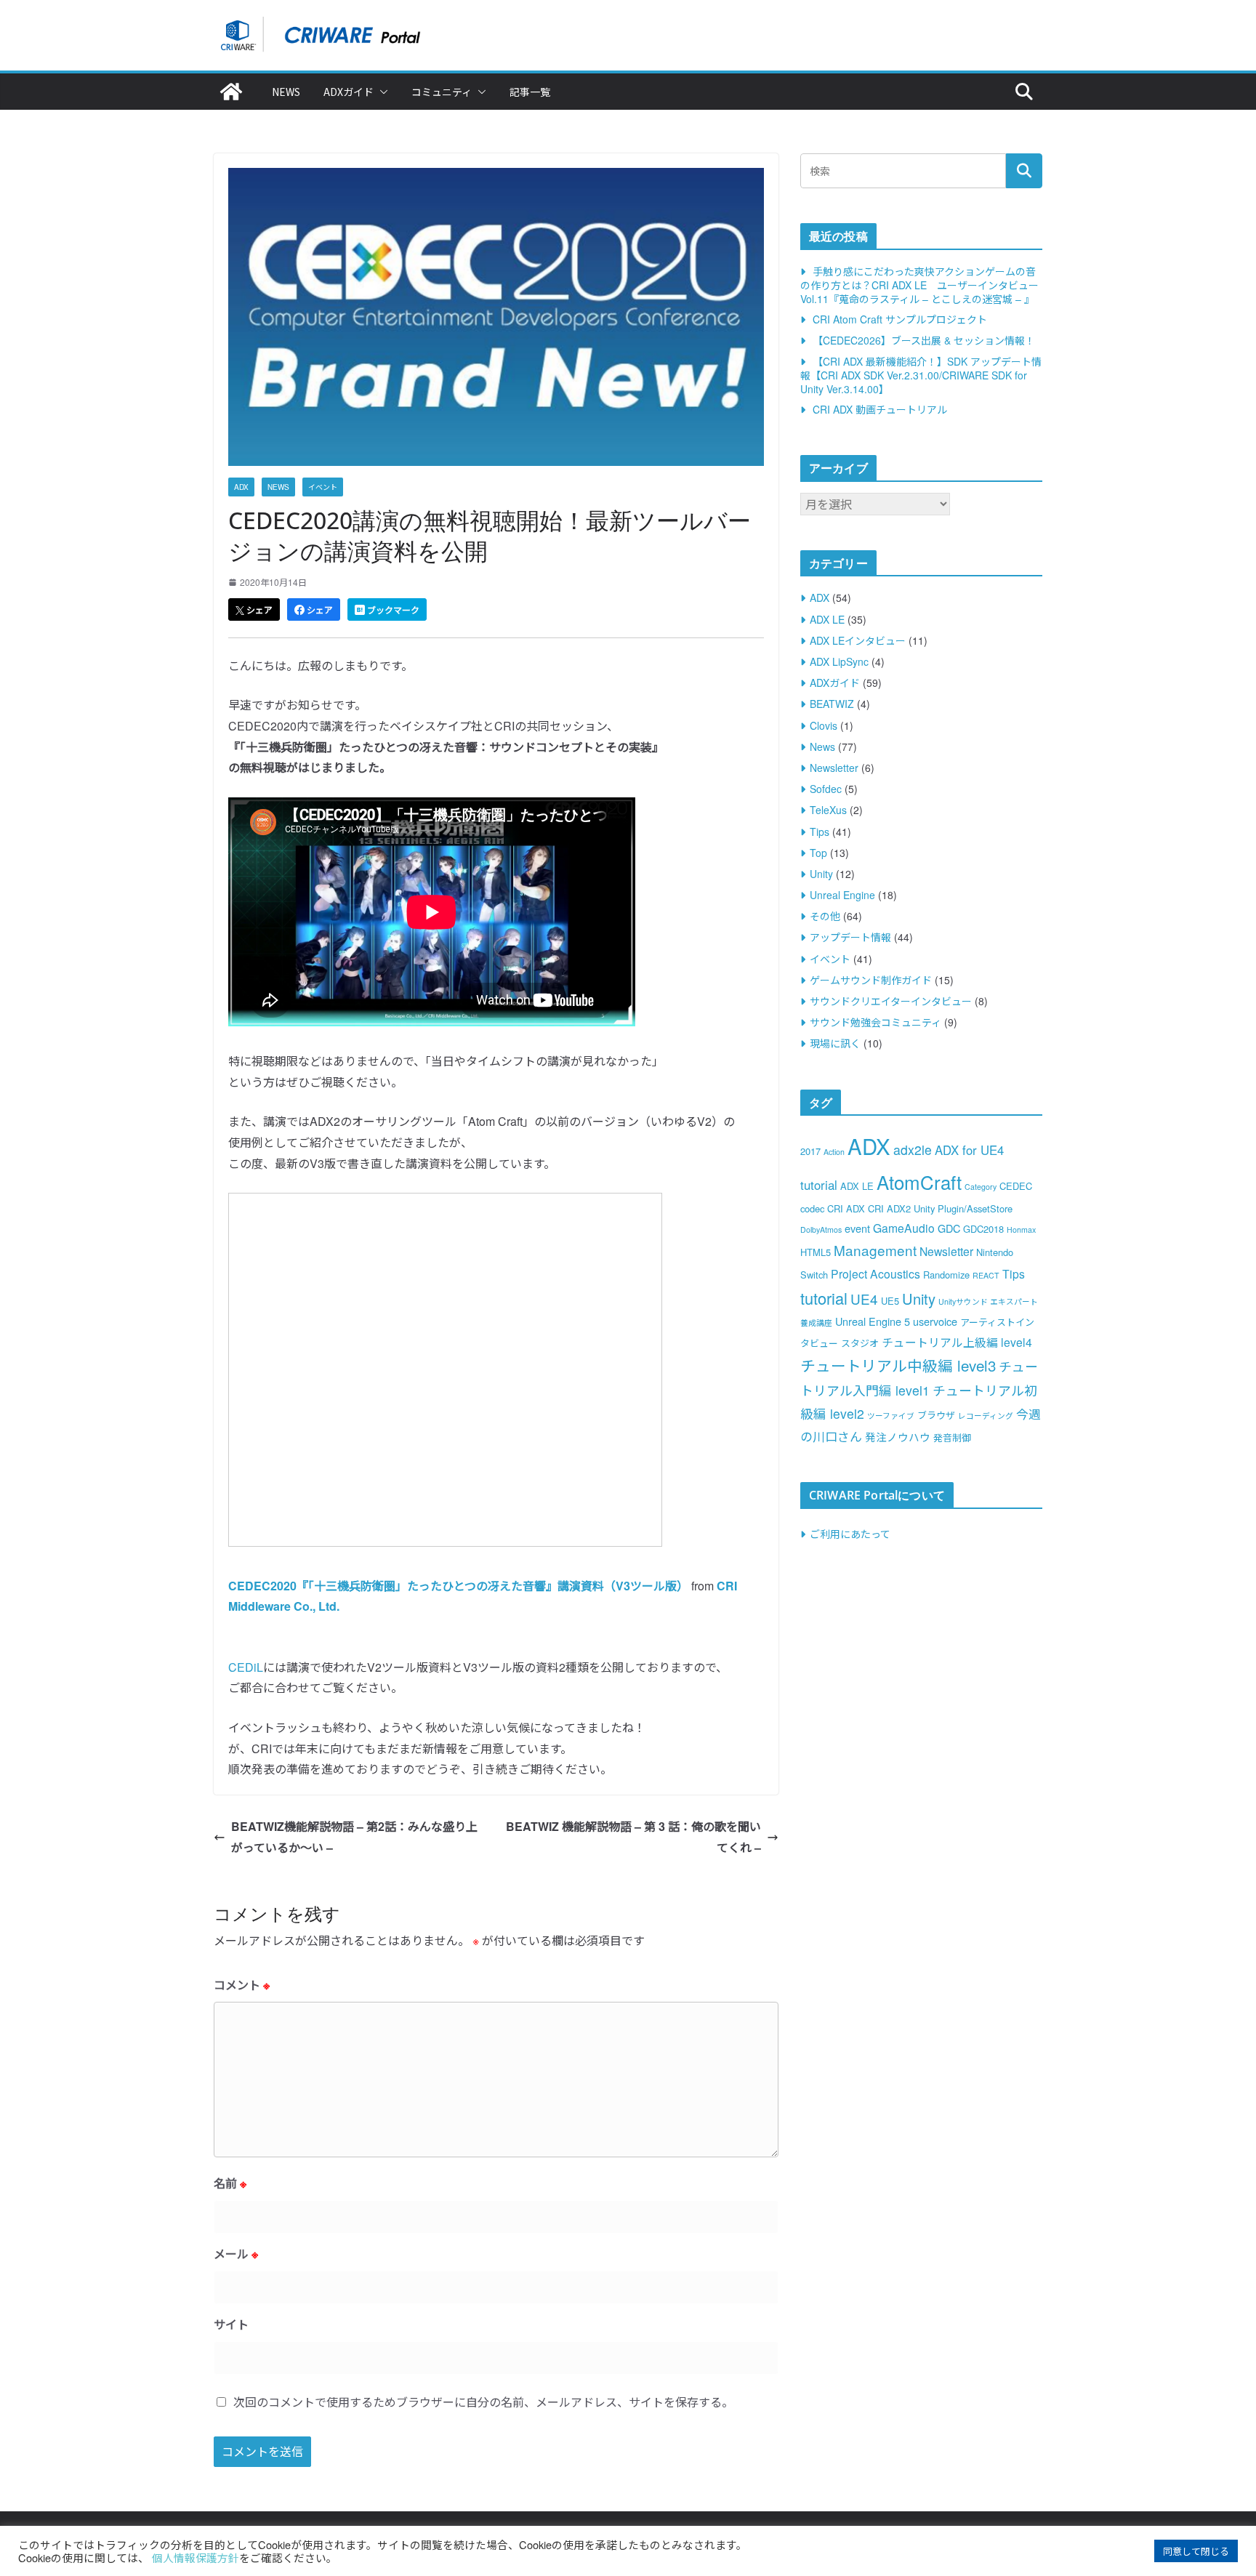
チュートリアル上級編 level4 (957, 1342)
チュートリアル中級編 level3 (898, 1365)
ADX (241, 487)
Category (981, 1187)
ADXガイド (349, 92)
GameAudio (904, 1228)
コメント (242, 1985)
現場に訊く (835, 1043)
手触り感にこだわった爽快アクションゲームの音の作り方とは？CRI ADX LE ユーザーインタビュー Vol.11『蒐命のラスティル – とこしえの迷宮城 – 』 (919, 285)
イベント (323, 487)
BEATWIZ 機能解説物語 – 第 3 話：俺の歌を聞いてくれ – (633, 1837)
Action (834, 1152)
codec (812, 1208)
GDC (949, 1228)
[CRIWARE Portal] (231, 92)
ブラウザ (936, 1415)
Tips (820, 832)
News (286, 92)
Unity (821, 874)
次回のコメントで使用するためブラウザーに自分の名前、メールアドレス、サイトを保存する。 (483, 2402)
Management (875, 1250)
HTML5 (816, 1252)
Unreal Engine (842, 895)
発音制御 (952, 1437)
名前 (230, 2183)
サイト (231, 2324)
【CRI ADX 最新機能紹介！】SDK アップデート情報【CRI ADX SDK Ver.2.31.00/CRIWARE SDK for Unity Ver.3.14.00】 (921, 375)
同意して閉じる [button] (1196, 2551)
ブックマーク (392, 610)
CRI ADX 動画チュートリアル (880, 409)
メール (236, 2254)
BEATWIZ (832, 704)
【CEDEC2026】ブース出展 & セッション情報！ (924, 340)
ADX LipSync (839, 661)
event (857, 1228)
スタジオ (860, 1343)
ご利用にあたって (850, 1534)
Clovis (824, 725)
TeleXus (828, 810)
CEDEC (1016, 1186)
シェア (258, 610)
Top (818, 853)
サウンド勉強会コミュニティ (875, 1022)
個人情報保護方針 (196, 2557)
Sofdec (826, 789)
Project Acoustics (875, 1273)
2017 (810, 1151)
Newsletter (834, 768)
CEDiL (246, 1667)
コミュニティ (442, 92)
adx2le (913, 1150)
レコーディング (986, 1416)
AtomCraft (919, 1182)
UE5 (890, 1301)
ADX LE (827, 619)
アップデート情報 (850, 937)
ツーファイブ (891, 1416)
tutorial (824, 1298)
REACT (986, 1275)
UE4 (864, 1299)
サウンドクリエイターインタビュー (891, 1001)
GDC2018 (983, 1229)
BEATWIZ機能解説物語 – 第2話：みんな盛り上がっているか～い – (354, 1837)
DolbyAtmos (821, 1229)
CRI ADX (846, 1208)
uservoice (935, 1321)
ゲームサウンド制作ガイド (871, 980)
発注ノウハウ (898, 1437)
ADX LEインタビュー (858, 640)
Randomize (946, 1275)
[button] (381, 92)
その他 (825, 916)
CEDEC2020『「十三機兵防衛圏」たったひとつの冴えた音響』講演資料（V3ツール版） (458, 1586)
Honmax (1021, 1229)
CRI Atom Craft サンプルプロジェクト (900, 319)
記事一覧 (530, 92)
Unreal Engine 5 (873, 1321)
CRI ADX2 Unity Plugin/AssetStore (940, 1208)
